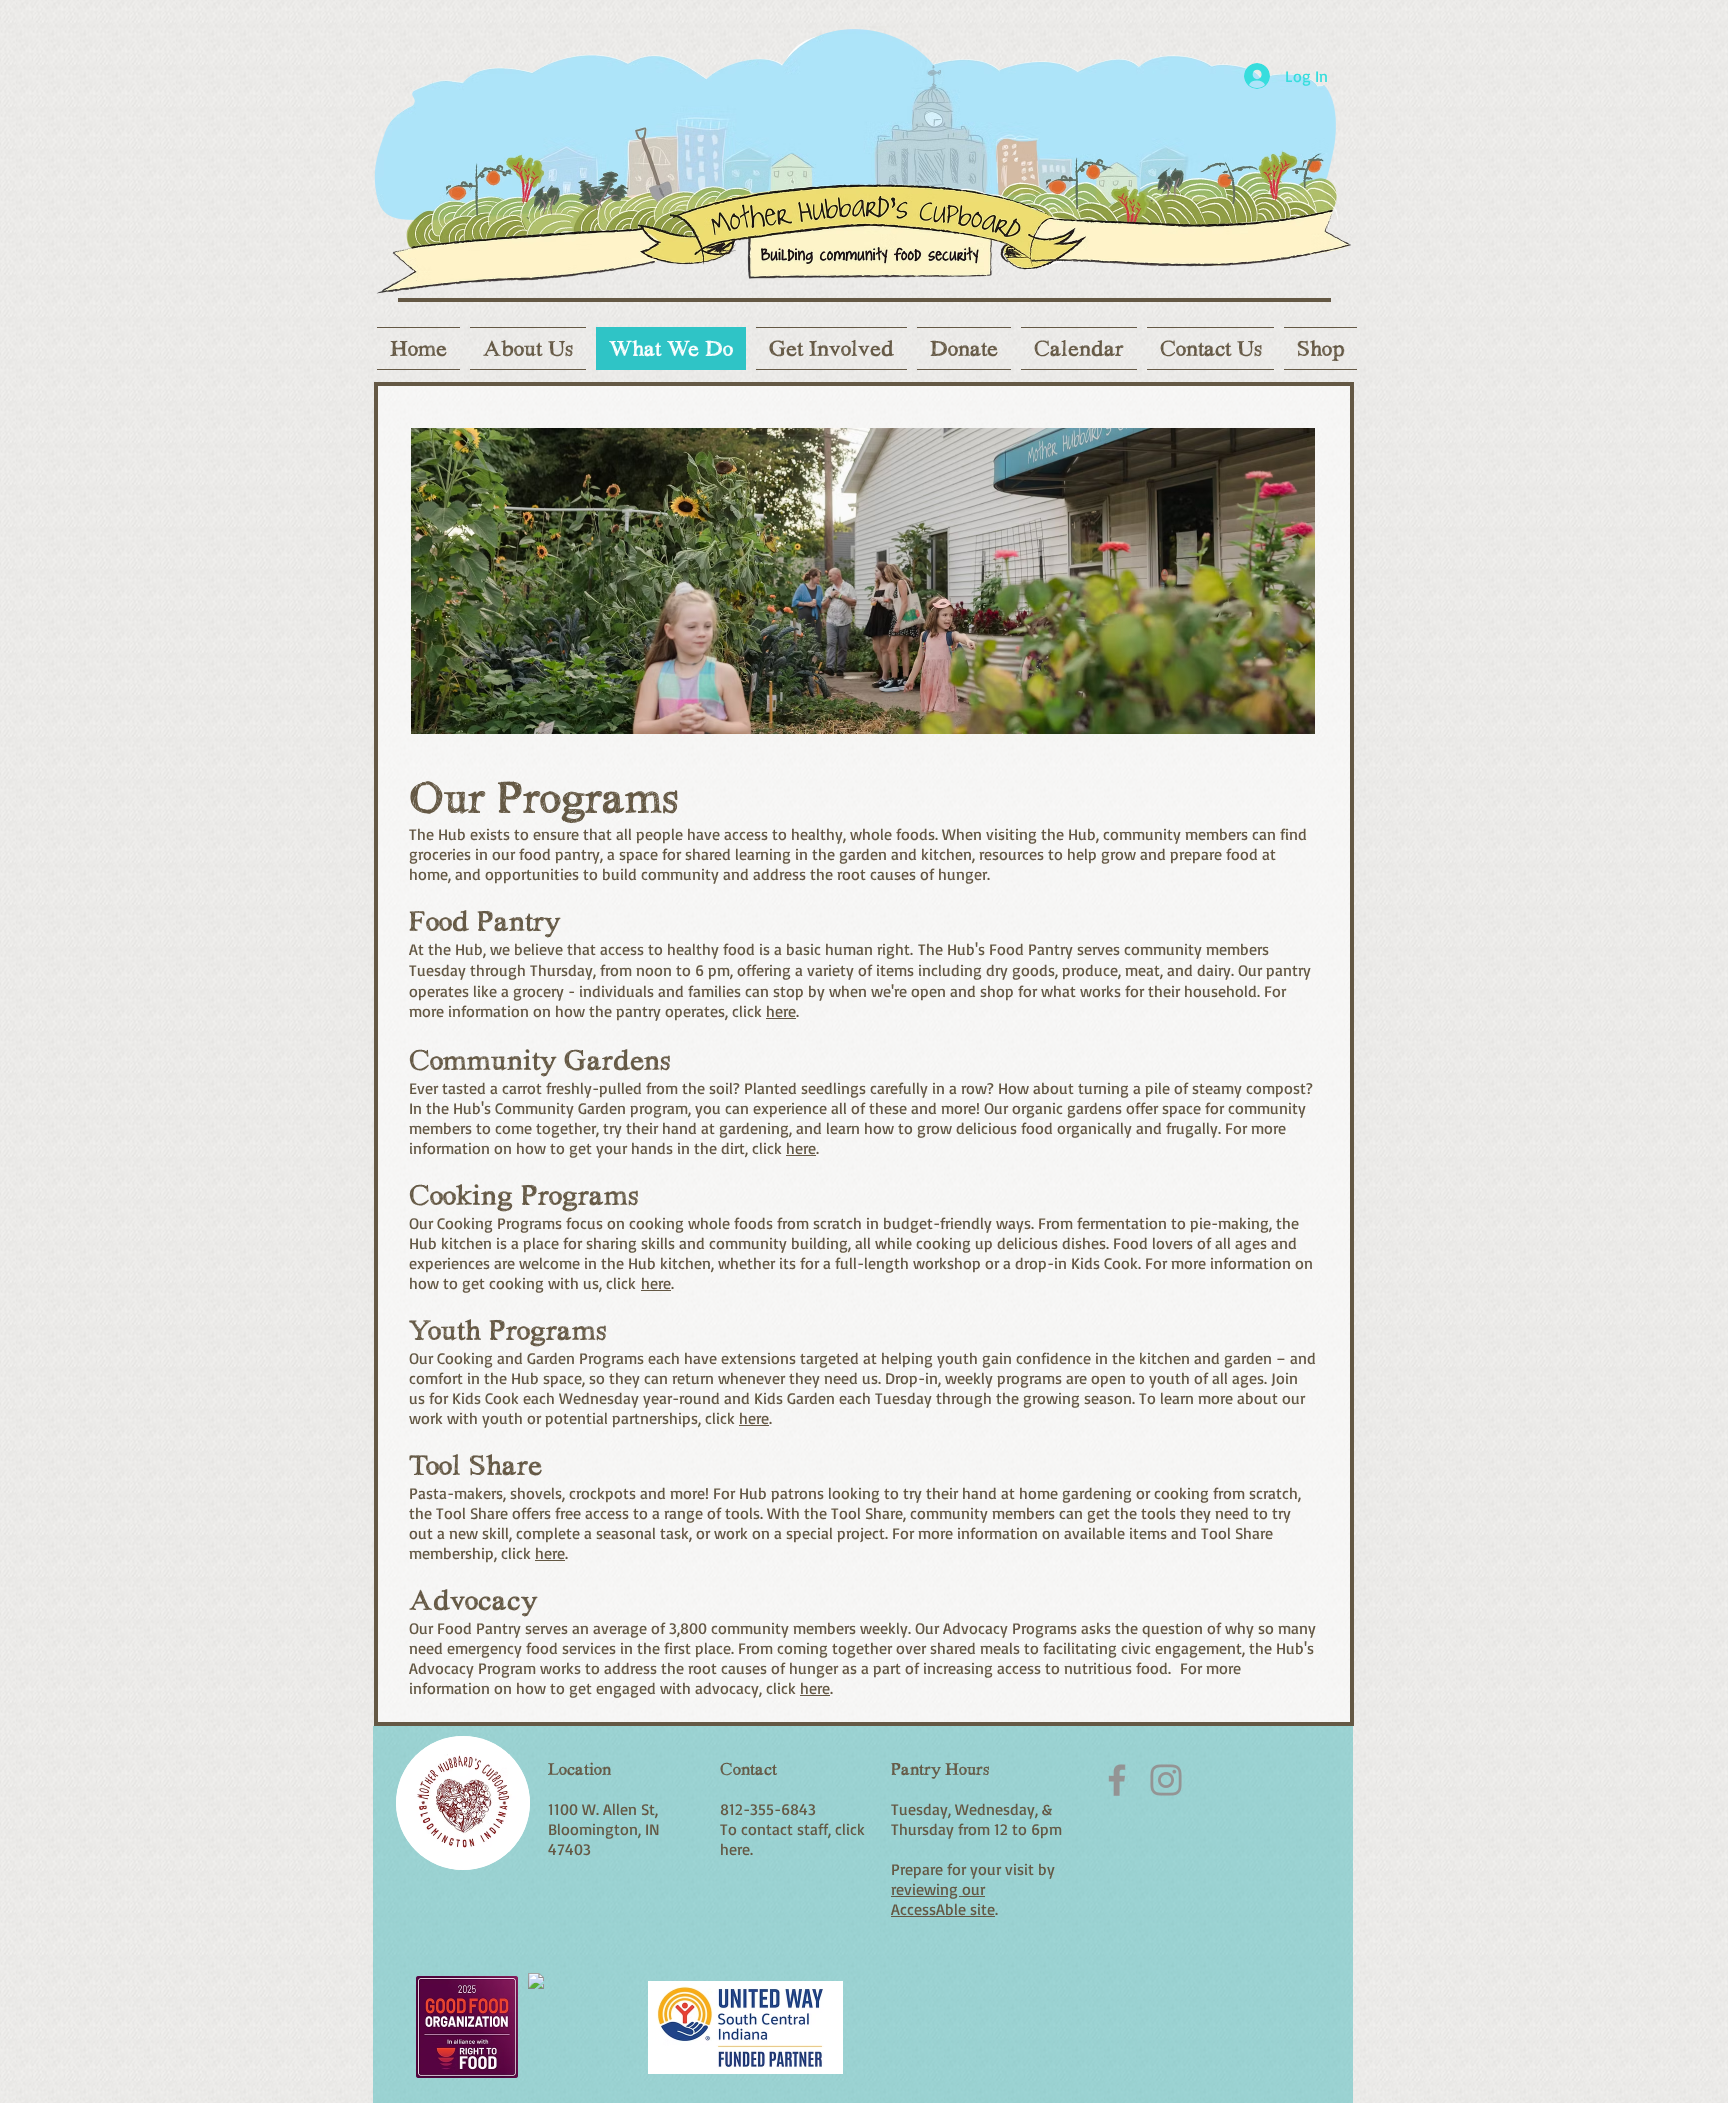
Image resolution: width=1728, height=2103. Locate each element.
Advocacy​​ (473, 1600)
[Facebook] (1117, 1780)
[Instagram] (1166, 1780)
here (781, 1011)
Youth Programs (508, 1330)
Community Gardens (540, 1060)
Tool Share (475, 1465)
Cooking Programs (524, 1195)
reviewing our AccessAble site (943, 1899)
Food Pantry (484, 921)
